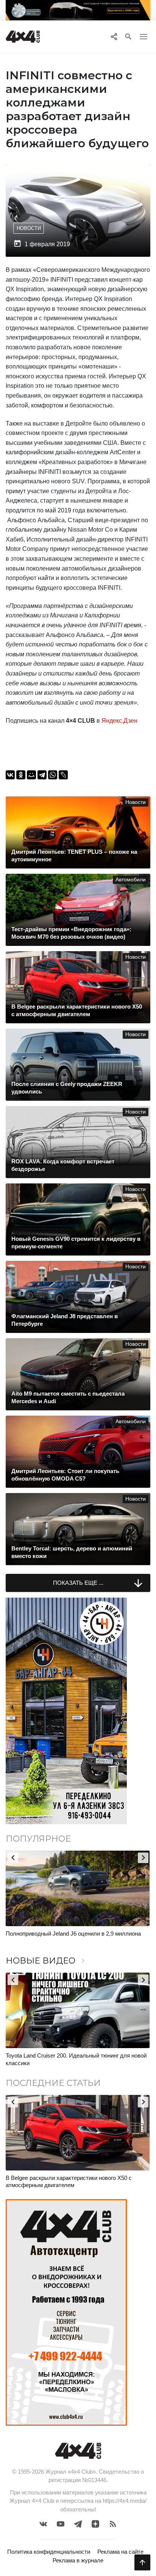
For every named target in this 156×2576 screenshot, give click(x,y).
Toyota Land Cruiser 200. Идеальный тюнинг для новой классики (76, 2059)
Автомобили (131, 880)
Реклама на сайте (120, 2552)
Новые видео (47, 1961)
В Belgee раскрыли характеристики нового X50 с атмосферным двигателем (69, 2182)
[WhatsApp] (53, 775)
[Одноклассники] (21, 775)
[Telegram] (42, 775)
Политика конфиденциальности (49, 2552)
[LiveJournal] (63, 775)
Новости (29, 228)
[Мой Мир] (31, 775)
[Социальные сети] (114, 37)
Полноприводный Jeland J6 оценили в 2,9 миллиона (73, 1934)
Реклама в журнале (78, 2560)
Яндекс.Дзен (119, 721)
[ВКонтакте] (10, 775)
